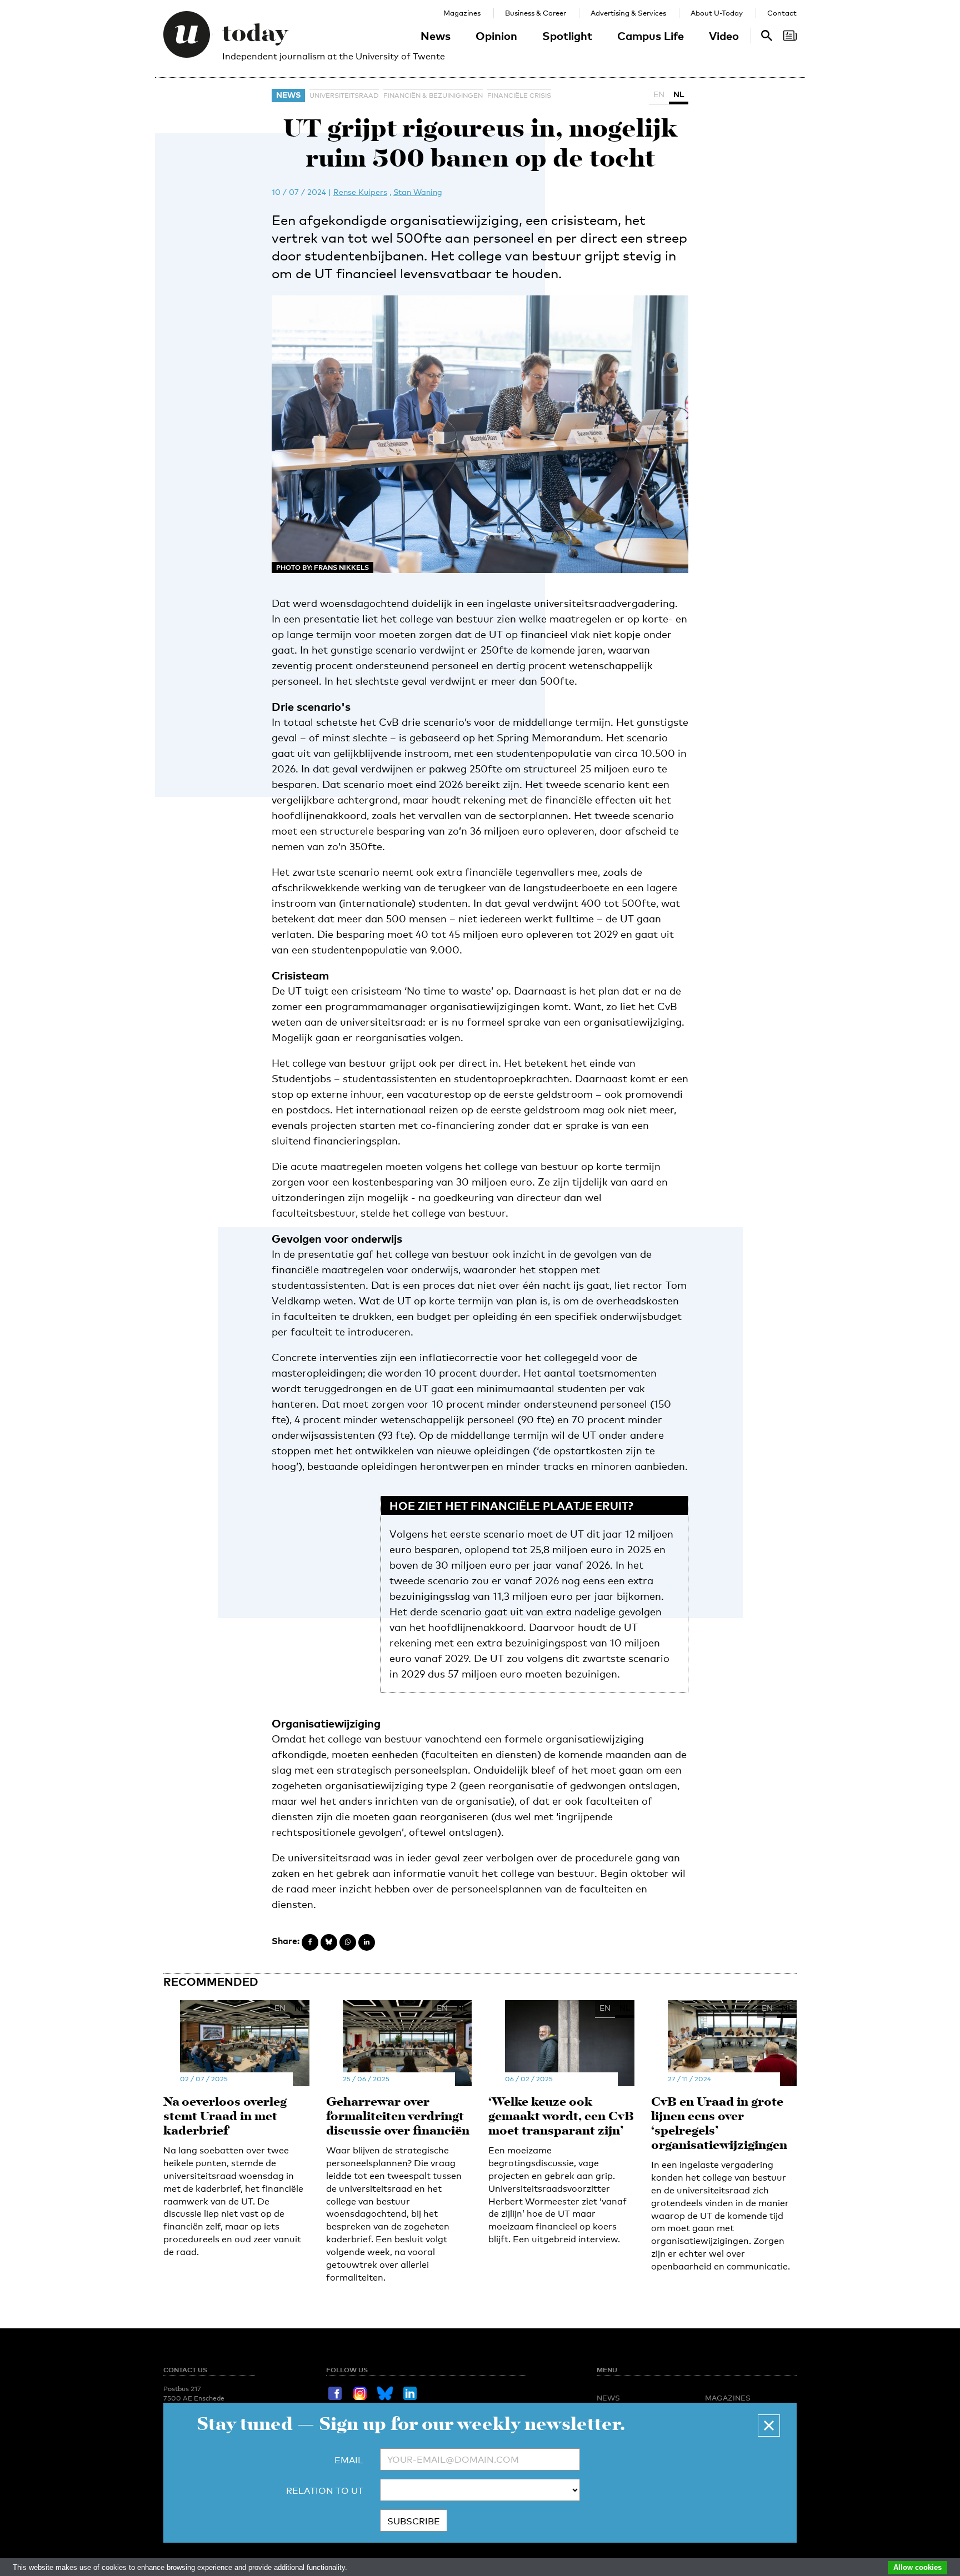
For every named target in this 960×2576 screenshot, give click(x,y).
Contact (782, 13)
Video (724, 36)
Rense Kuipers (360, 192)
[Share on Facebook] (310, 1942)
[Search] (790, 36)
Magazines (462, 13)
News (436, 36)
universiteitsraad (344, 96)
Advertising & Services (628, 13)
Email (349, 2460)
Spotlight (567, 36)
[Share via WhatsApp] (348, 1942)
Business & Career (536, 13)
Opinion (496, 36)
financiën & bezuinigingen (433, 96)
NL (679, 94)
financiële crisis (519, 96)
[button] (769, 2426)
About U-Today (717, 13)
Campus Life (651, 36)
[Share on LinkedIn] (367, 1942)
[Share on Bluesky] (329, 1942)
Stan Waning (418, 192)
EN (659, 94)
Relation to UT (325, 2491)
